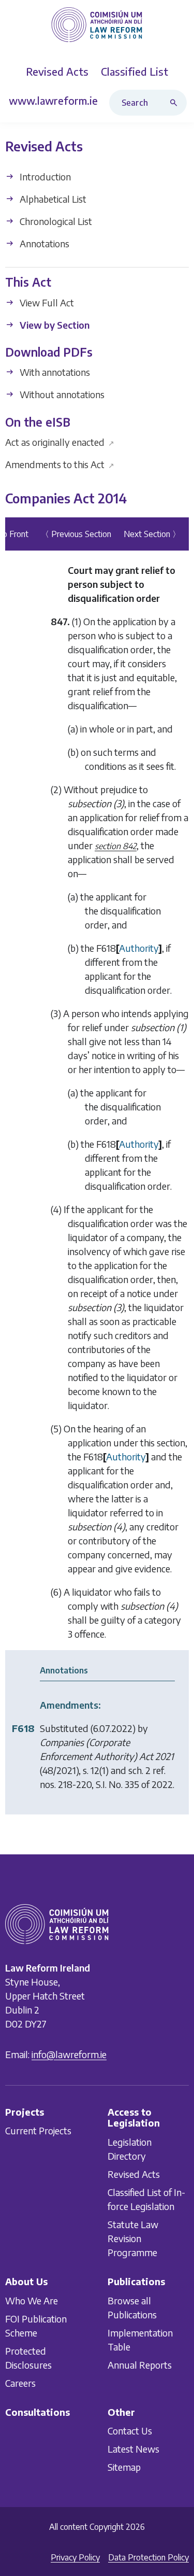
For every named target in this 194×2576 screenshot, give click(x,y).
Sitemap (124, 2467)
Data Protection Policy (148, 2557)
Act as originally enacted (60, 442)
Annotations (43, 243)
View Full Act (46, 302)
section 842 (116, 846)
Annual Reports (140, 2365)
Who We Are (32, 2300)
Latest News (133, 2449)
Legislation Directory (130, 2149)
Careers (20, 2383)
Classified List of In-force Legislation (146, 2199)
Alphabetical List (52, 199)
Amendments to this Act (60, 464)
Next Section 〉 (152, 534)
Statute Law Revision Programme (133, 2238)
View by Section (54, 325)
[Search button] (176, 103)
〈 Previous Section (76, 534)
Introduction (44, 177)
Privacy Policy (75, 2557)
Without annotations (61, 395)
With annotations (54, 372)
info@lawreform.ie (69, 2054)
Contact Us (130, 2431)
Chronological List (55, 221)
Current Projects (38, 2130)
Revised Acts (134, 2174)
